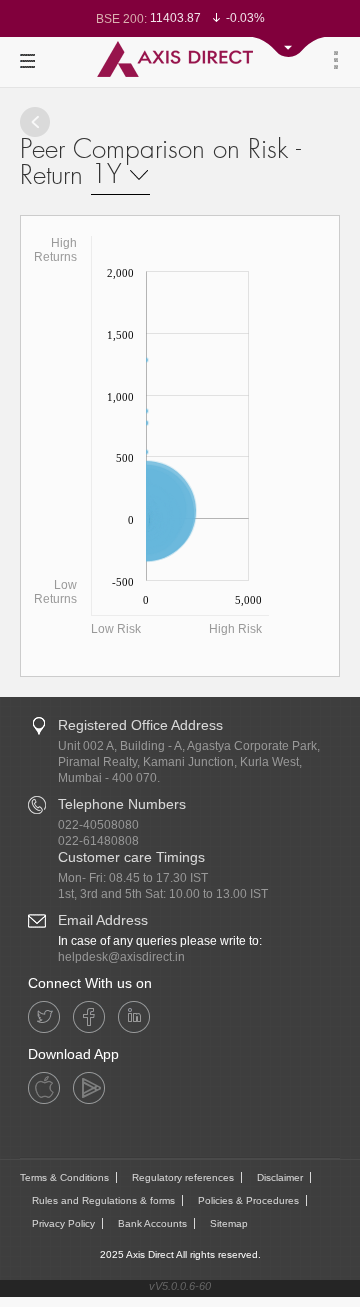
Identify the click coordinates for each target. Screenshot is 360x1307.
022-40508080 (98, 825)
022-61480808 (98, 841)
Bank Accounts (152, 1223)
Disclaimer (280, 1177)
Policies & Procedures (248, 1200)
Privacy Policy (63, 1223)
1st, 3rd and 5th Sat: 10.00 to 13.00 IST (163, 894)
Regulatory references (183, 1177)
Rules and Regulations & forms (103, 1200)
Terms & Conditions (64, 1177)
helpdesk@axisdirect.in (121, 957)
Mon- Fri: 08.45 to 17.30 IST (133, 878)
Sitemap (229, 1223)
